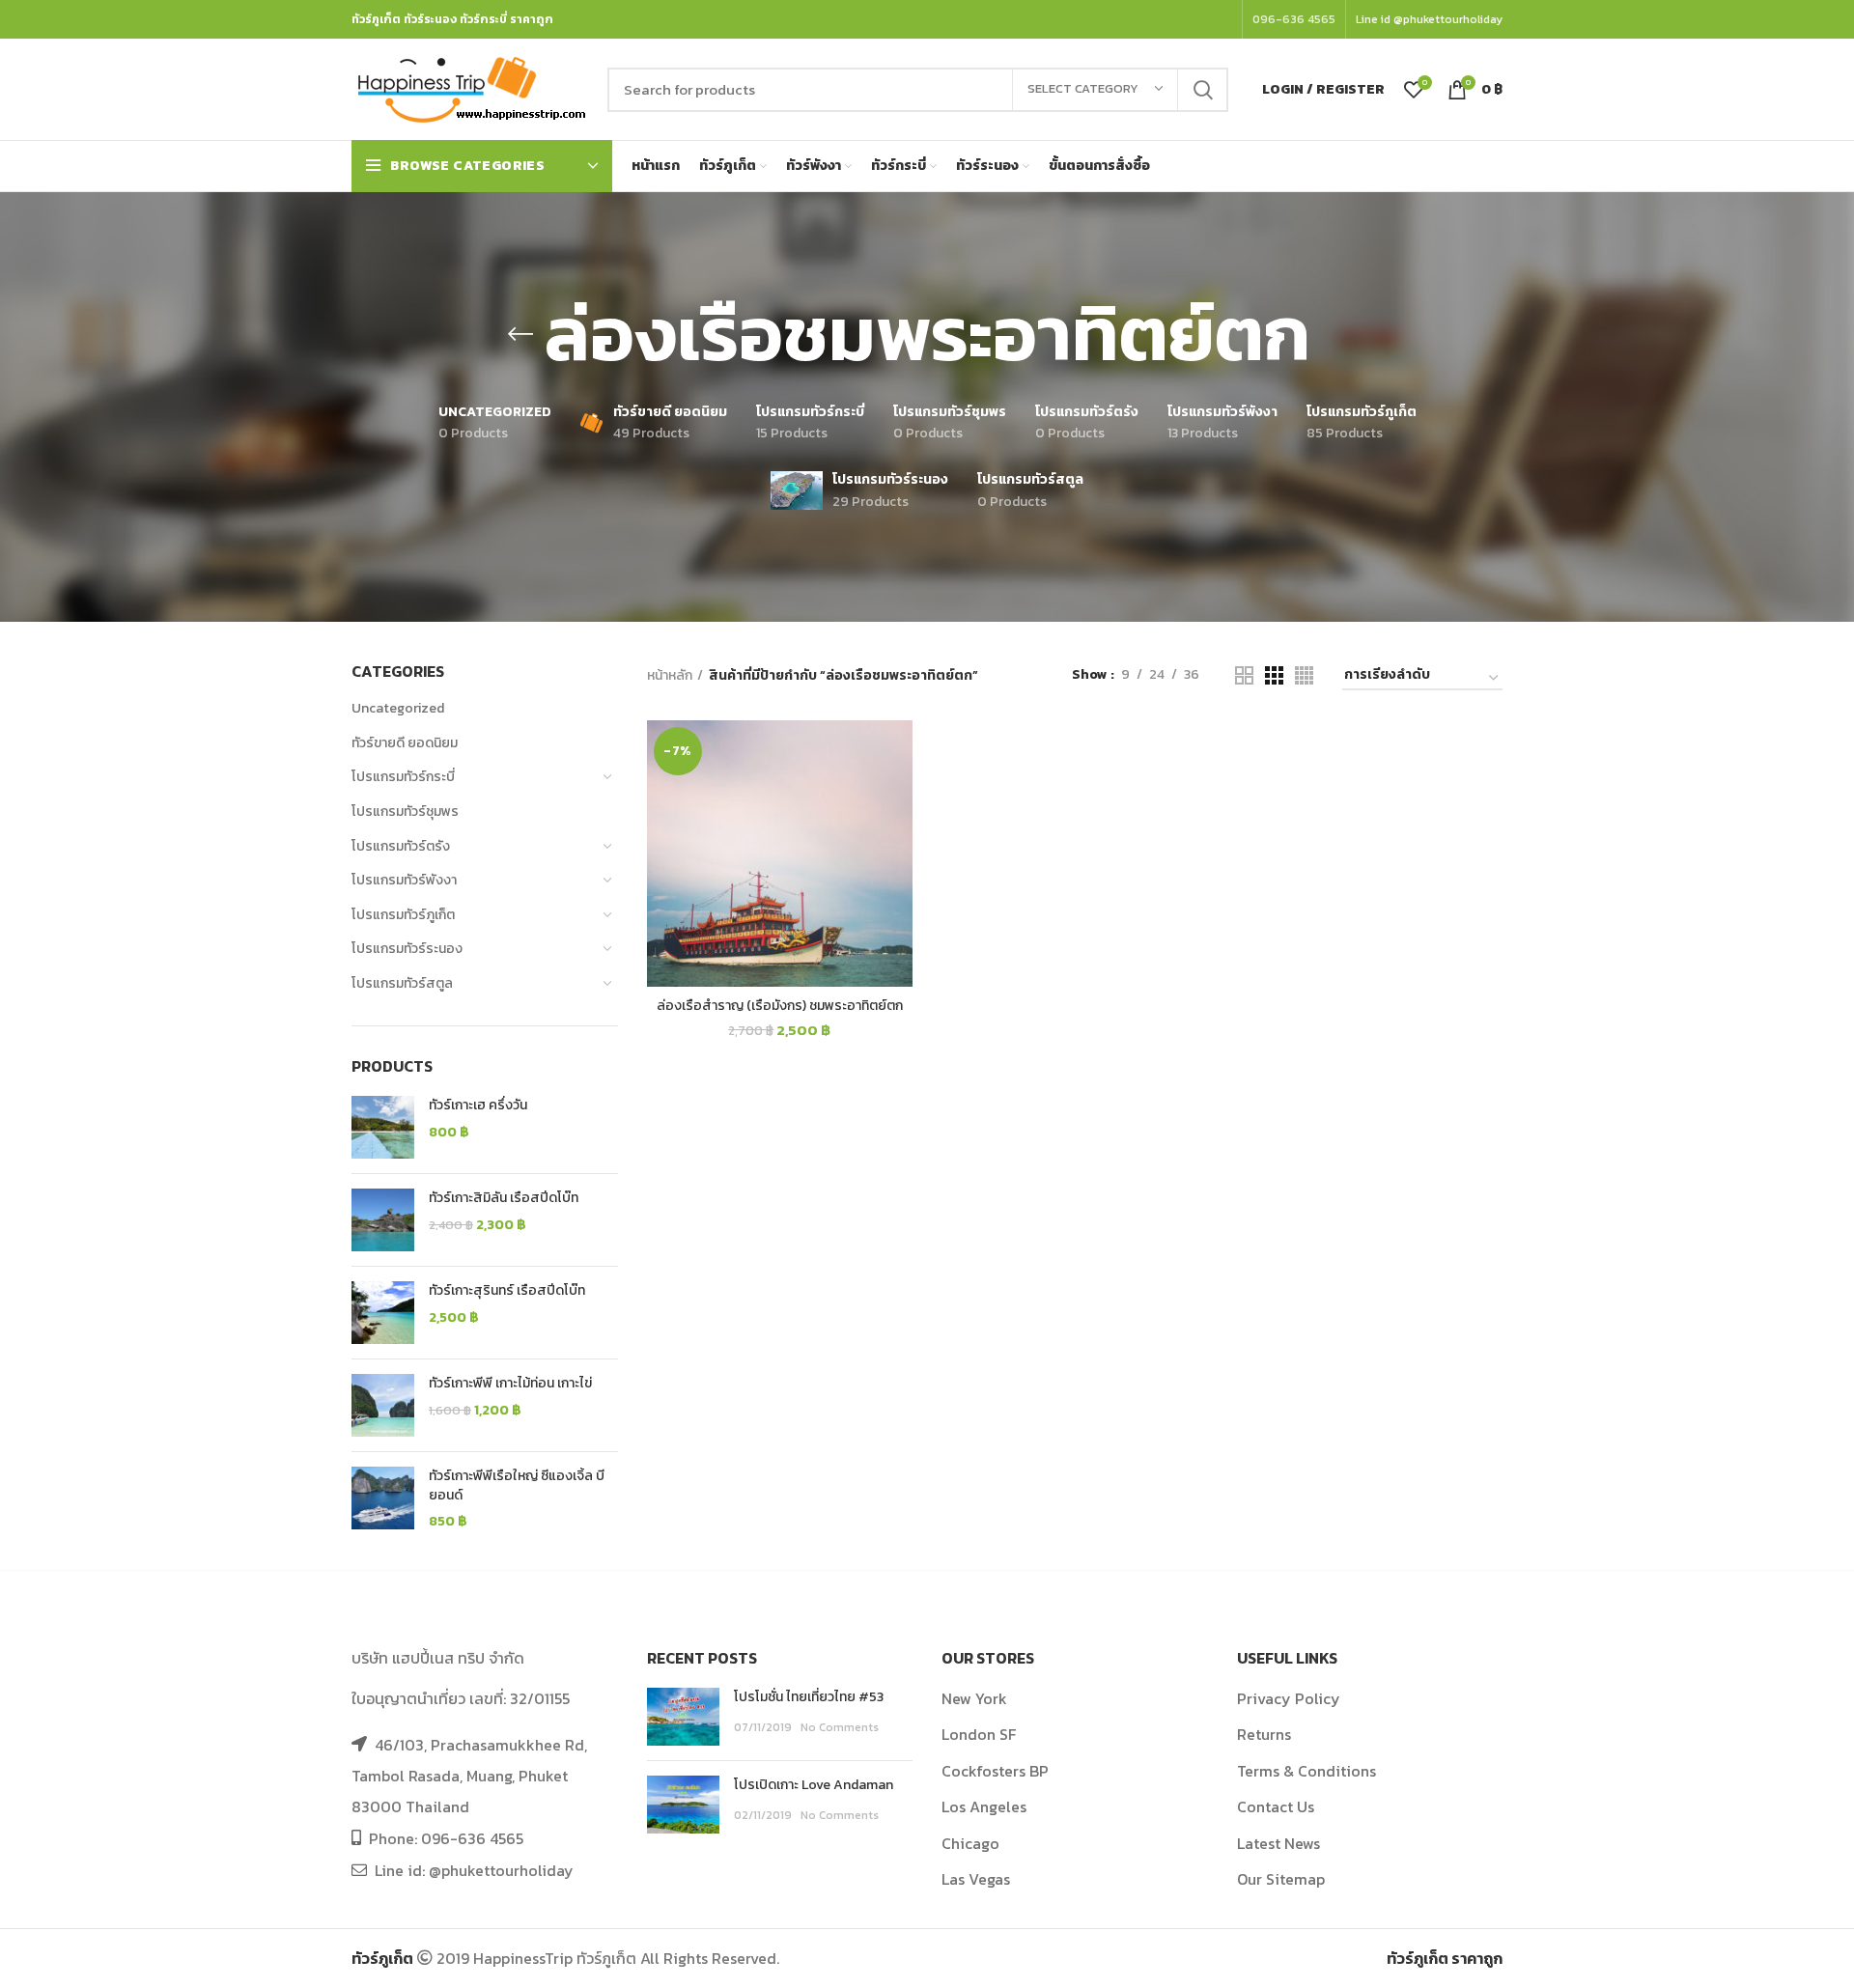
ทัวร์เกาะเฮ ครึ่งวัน (478, 1106)
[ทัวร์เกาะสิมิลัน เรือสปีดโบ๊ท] (383, 1220)
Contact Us (1276, 1806)
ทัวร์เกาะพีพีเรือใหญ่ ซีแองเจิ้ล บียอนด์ (517, 1485)
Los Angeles (984, 1806)
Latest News (1278, 1843)
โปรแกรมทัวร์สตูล (402, 983)
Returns (1264, 1734)
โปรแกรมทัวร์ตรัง (401, 846)
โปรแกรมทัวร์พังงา (404, 880)
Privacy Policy (1289, 1698)
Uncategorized (398, 708)
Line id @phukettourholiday (1429, 19)
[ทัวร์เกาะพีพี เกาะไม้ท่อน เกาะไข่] (383, 1405)
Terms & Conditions (1306, 1771)
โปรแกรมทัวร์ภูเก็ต (403, 915)
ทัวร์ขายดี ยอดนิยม (405, 743)
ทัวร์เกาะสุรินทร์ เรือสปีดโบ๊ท (507, 1291)
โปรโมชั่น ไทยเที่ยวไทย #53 (809, 1697)
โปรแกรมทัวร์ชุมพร (405, 812)
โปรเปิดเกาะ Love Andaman (814, 1785)
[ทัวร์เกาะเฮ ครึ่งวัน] (383, 1127)
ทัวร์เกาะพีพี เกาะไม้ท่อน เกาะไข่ (510, 1384)
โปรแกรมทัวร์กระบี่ (403, 777)
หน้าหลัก (670, 676)
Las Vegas (976, 1879)
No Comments (840, 1727)
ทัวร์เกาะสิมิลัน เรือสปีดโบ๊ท (504, 1198)
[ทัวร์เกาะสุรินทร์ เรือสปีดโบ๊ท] (383, 1313)
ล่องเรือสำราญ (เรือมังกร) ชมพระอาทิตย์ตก (780, 1006)
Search (1202, 90)
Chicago (970, 1843)
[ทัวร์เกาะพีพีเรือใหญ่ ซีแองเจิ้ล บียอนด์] (383, 1499)
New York (974, 1698)
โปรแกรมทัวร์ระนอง (407, 949)
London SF (979, 1734)
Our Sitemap (1281, 1879)
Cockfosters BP (995, 1771)
